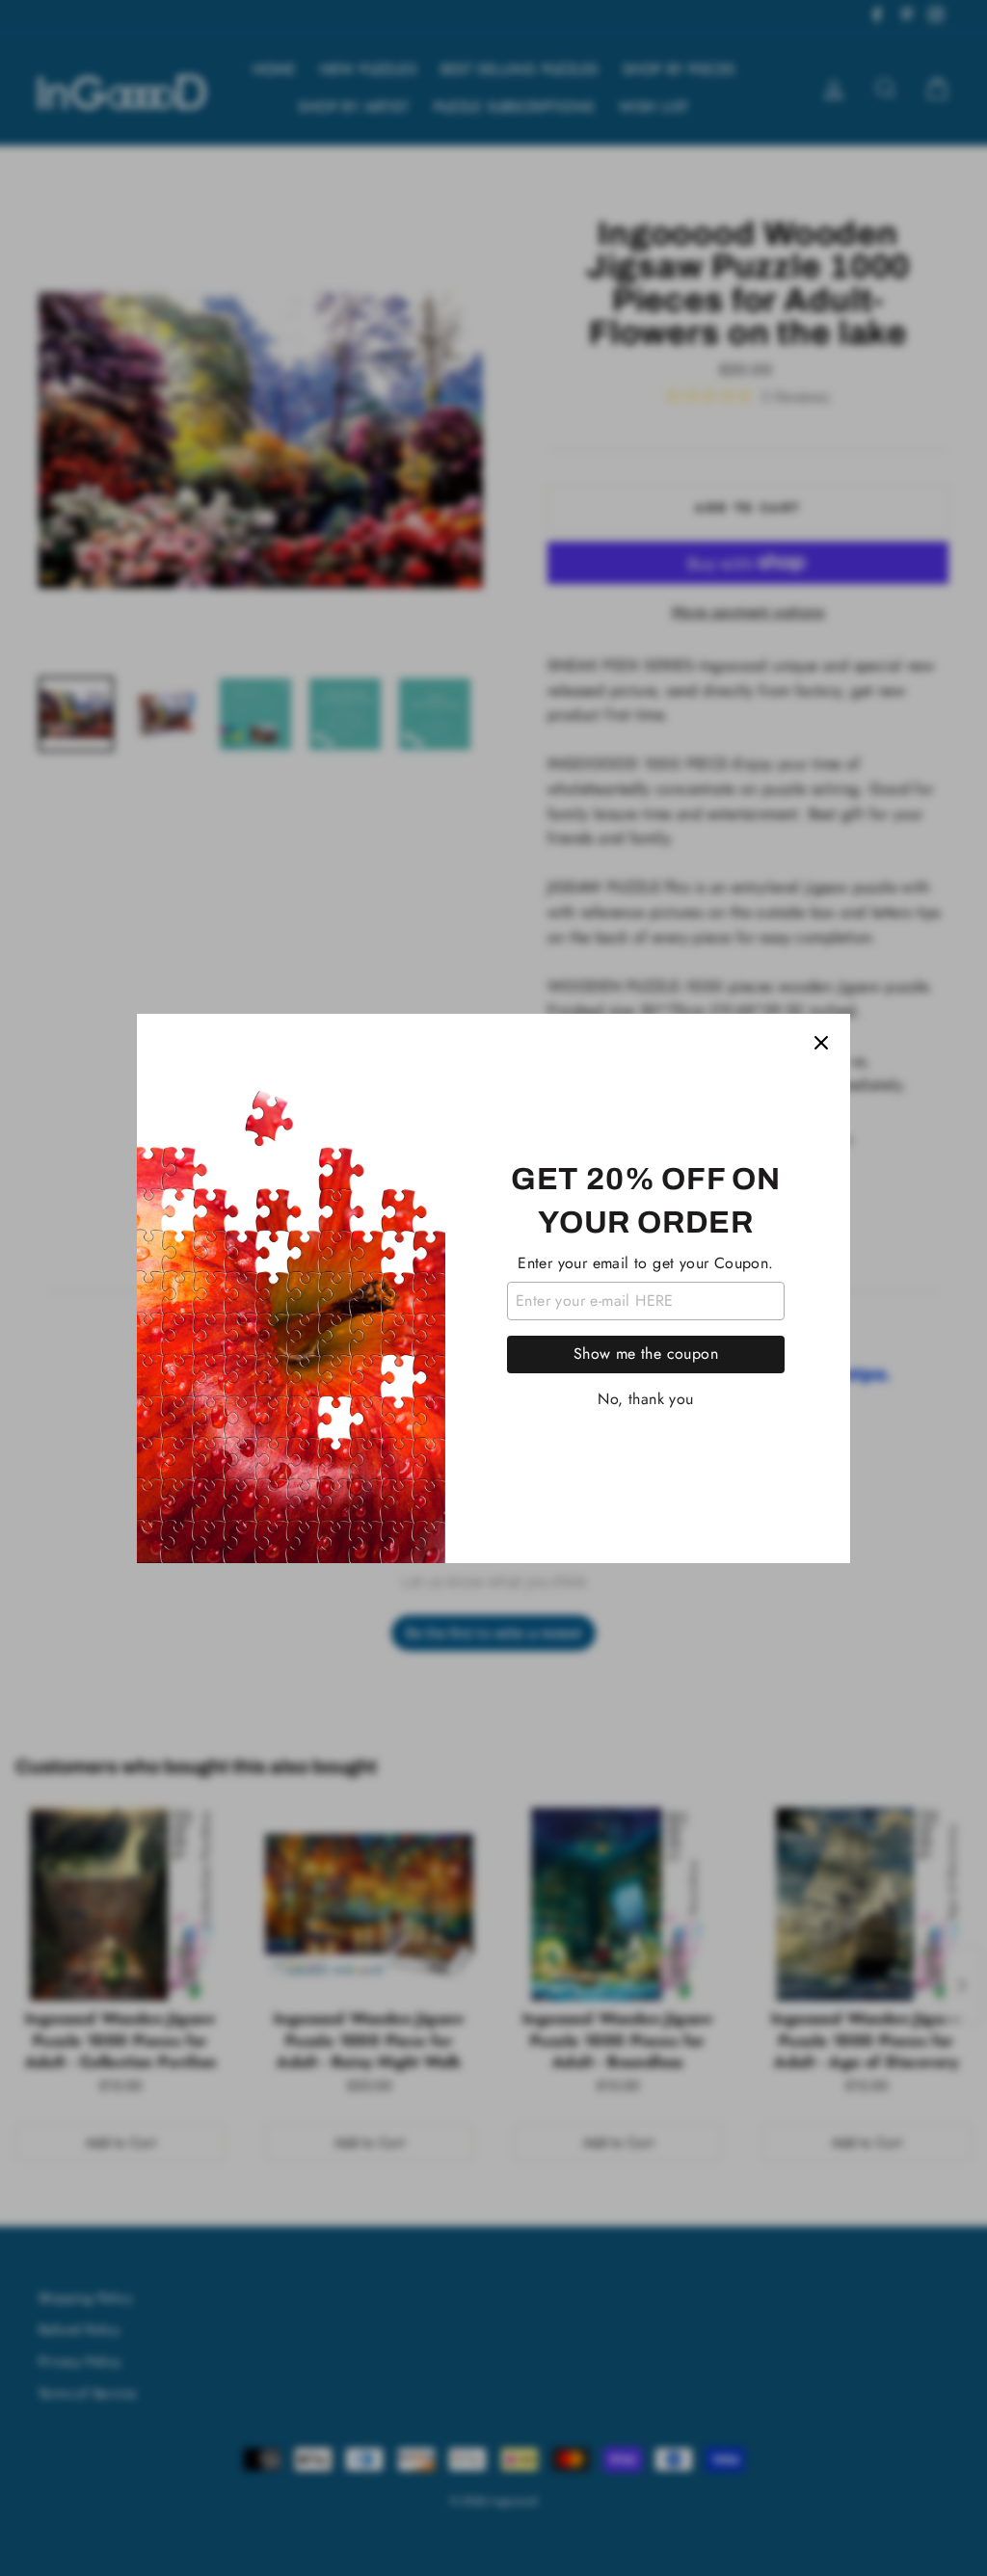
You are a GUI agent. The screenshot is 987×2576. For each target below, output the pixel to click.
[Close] (821, 1043)
